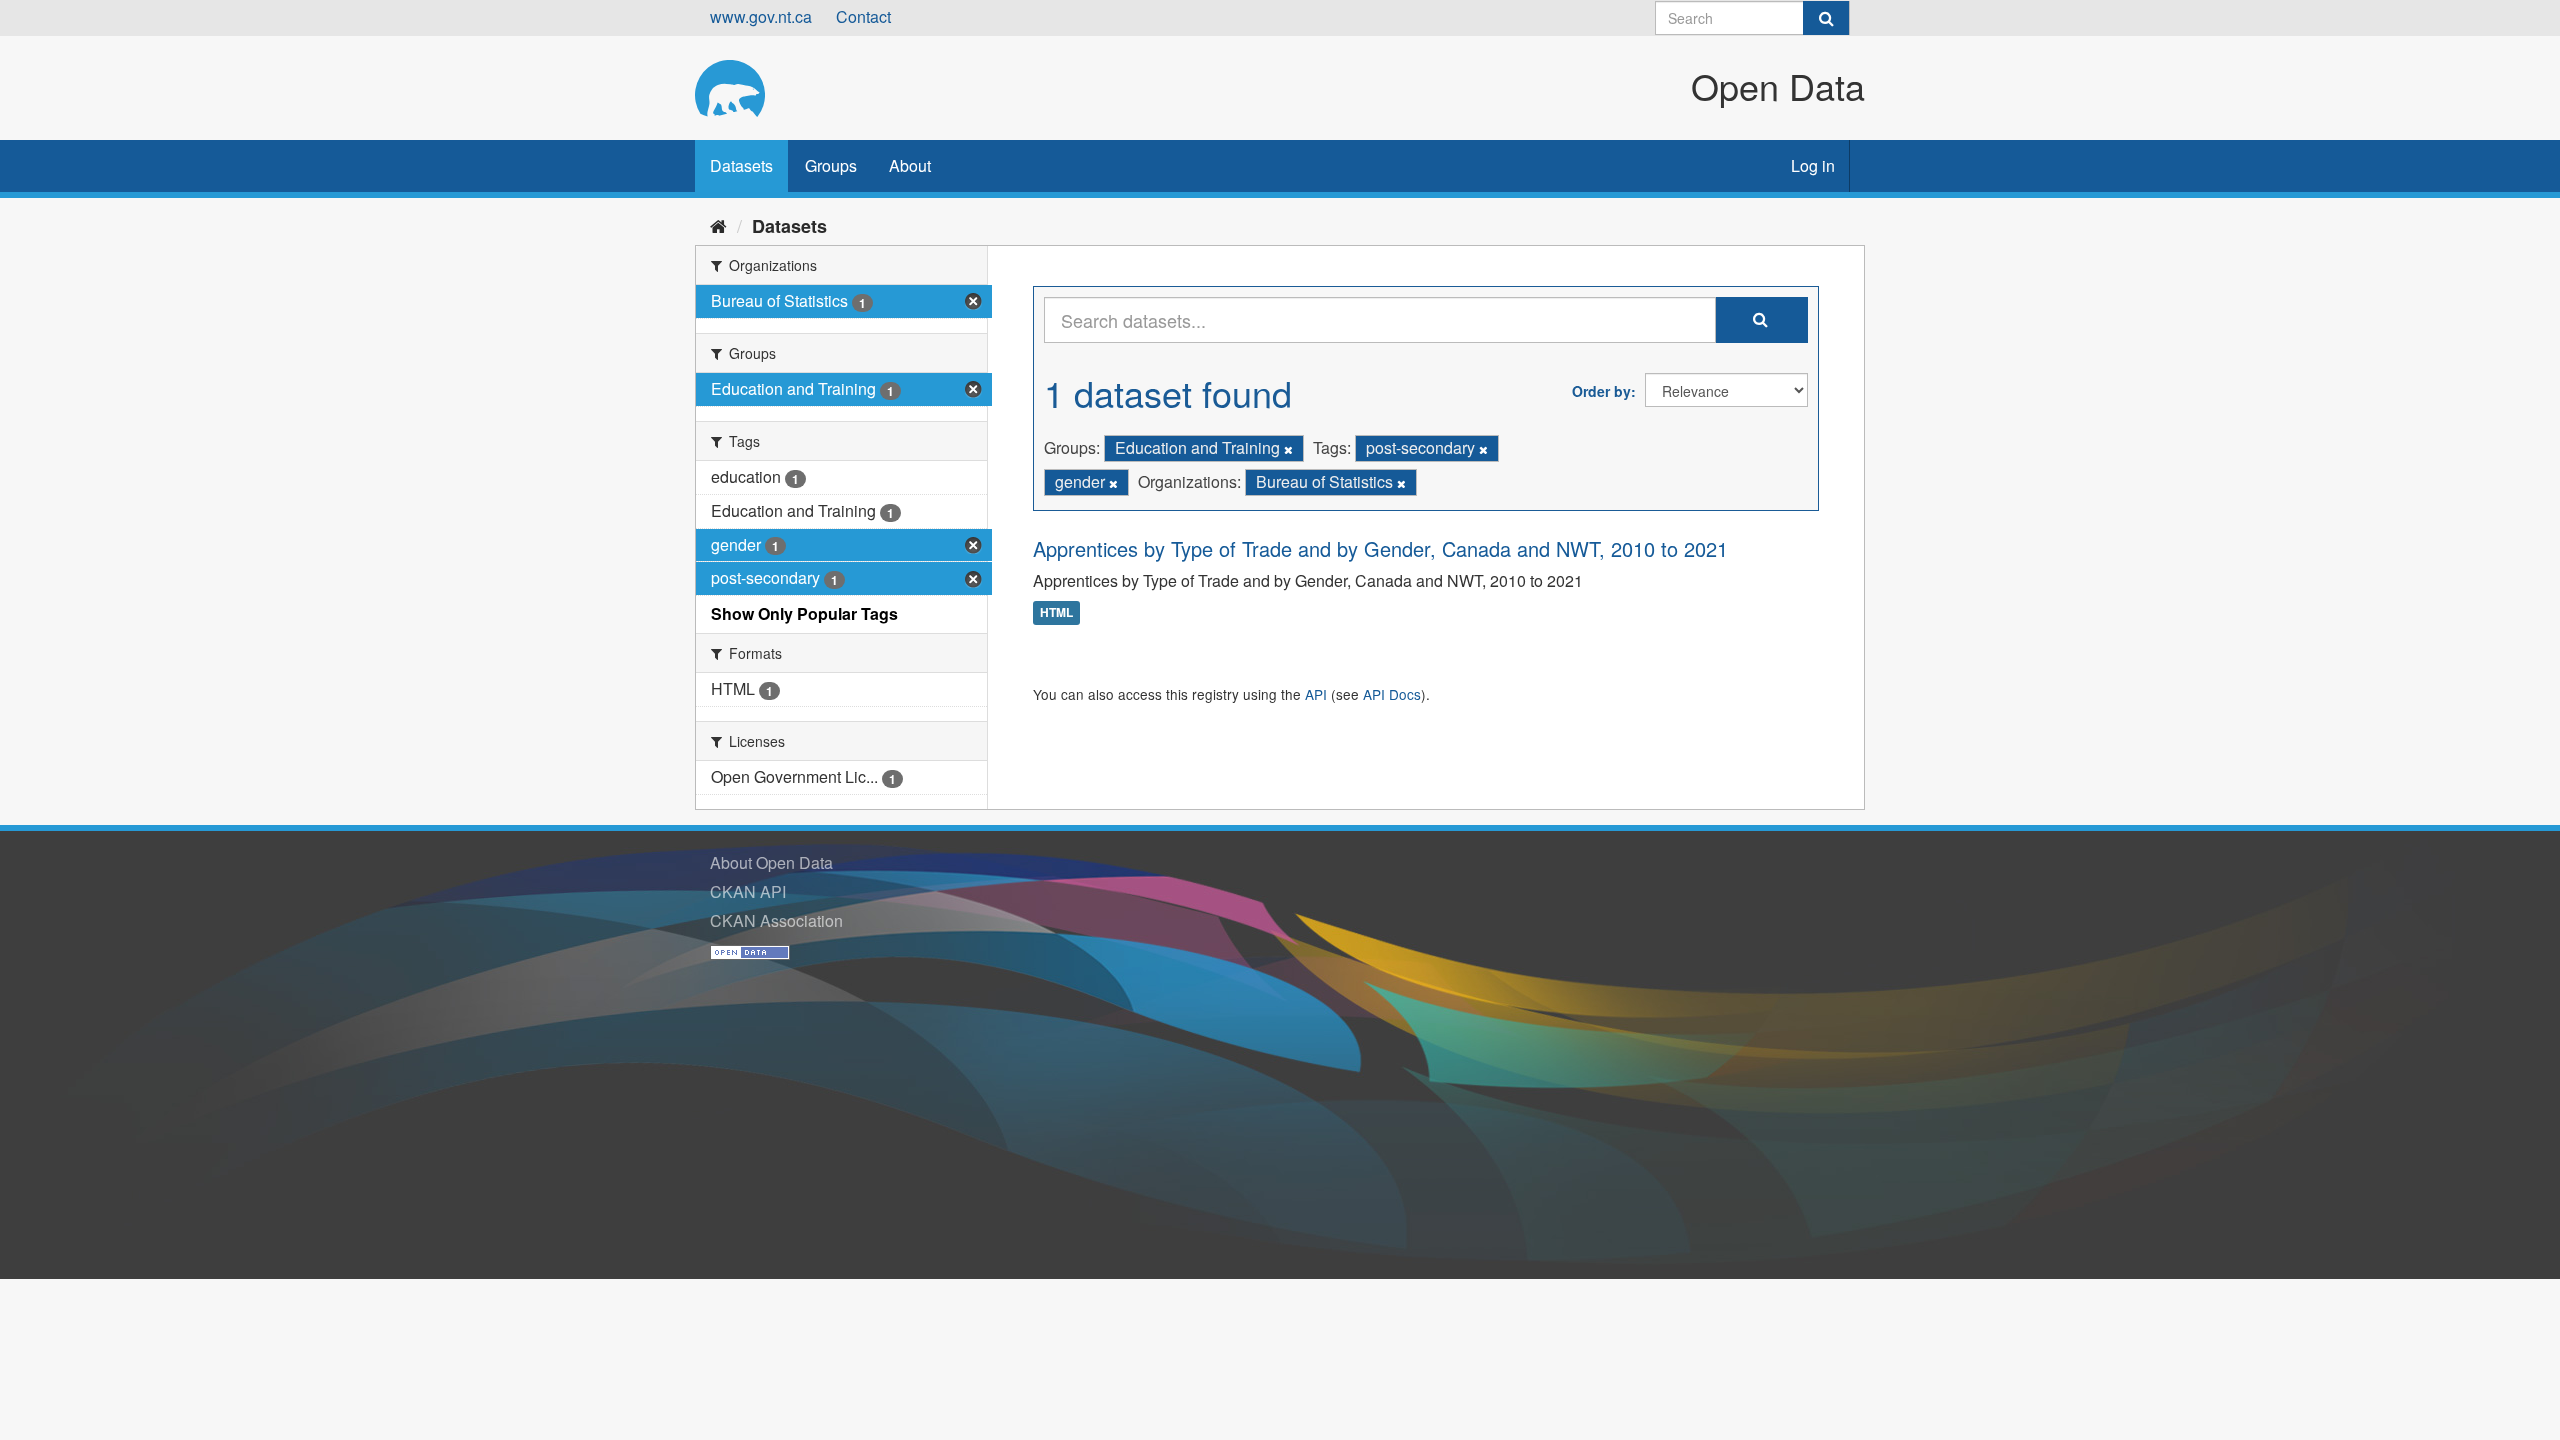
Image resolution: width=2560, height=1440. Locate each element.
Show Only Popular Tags (804, 613)
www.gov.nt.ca (761, 16)
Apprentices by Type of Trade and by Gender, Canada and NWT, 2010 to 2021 (1380, 548)
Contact (863, 16)
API (1316, 694)
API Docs (1392, 694)
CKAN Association (776, 920)
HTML (1056, 613)
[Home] (718, 225)
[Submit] (1826, 18)
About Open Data (771, 862)
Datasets (741, 165)
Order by (1601, 391)
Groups (831, 165)
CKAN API (748, 891)
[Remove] (1288, 449)
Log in (1813, 165)
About (910, 165)
